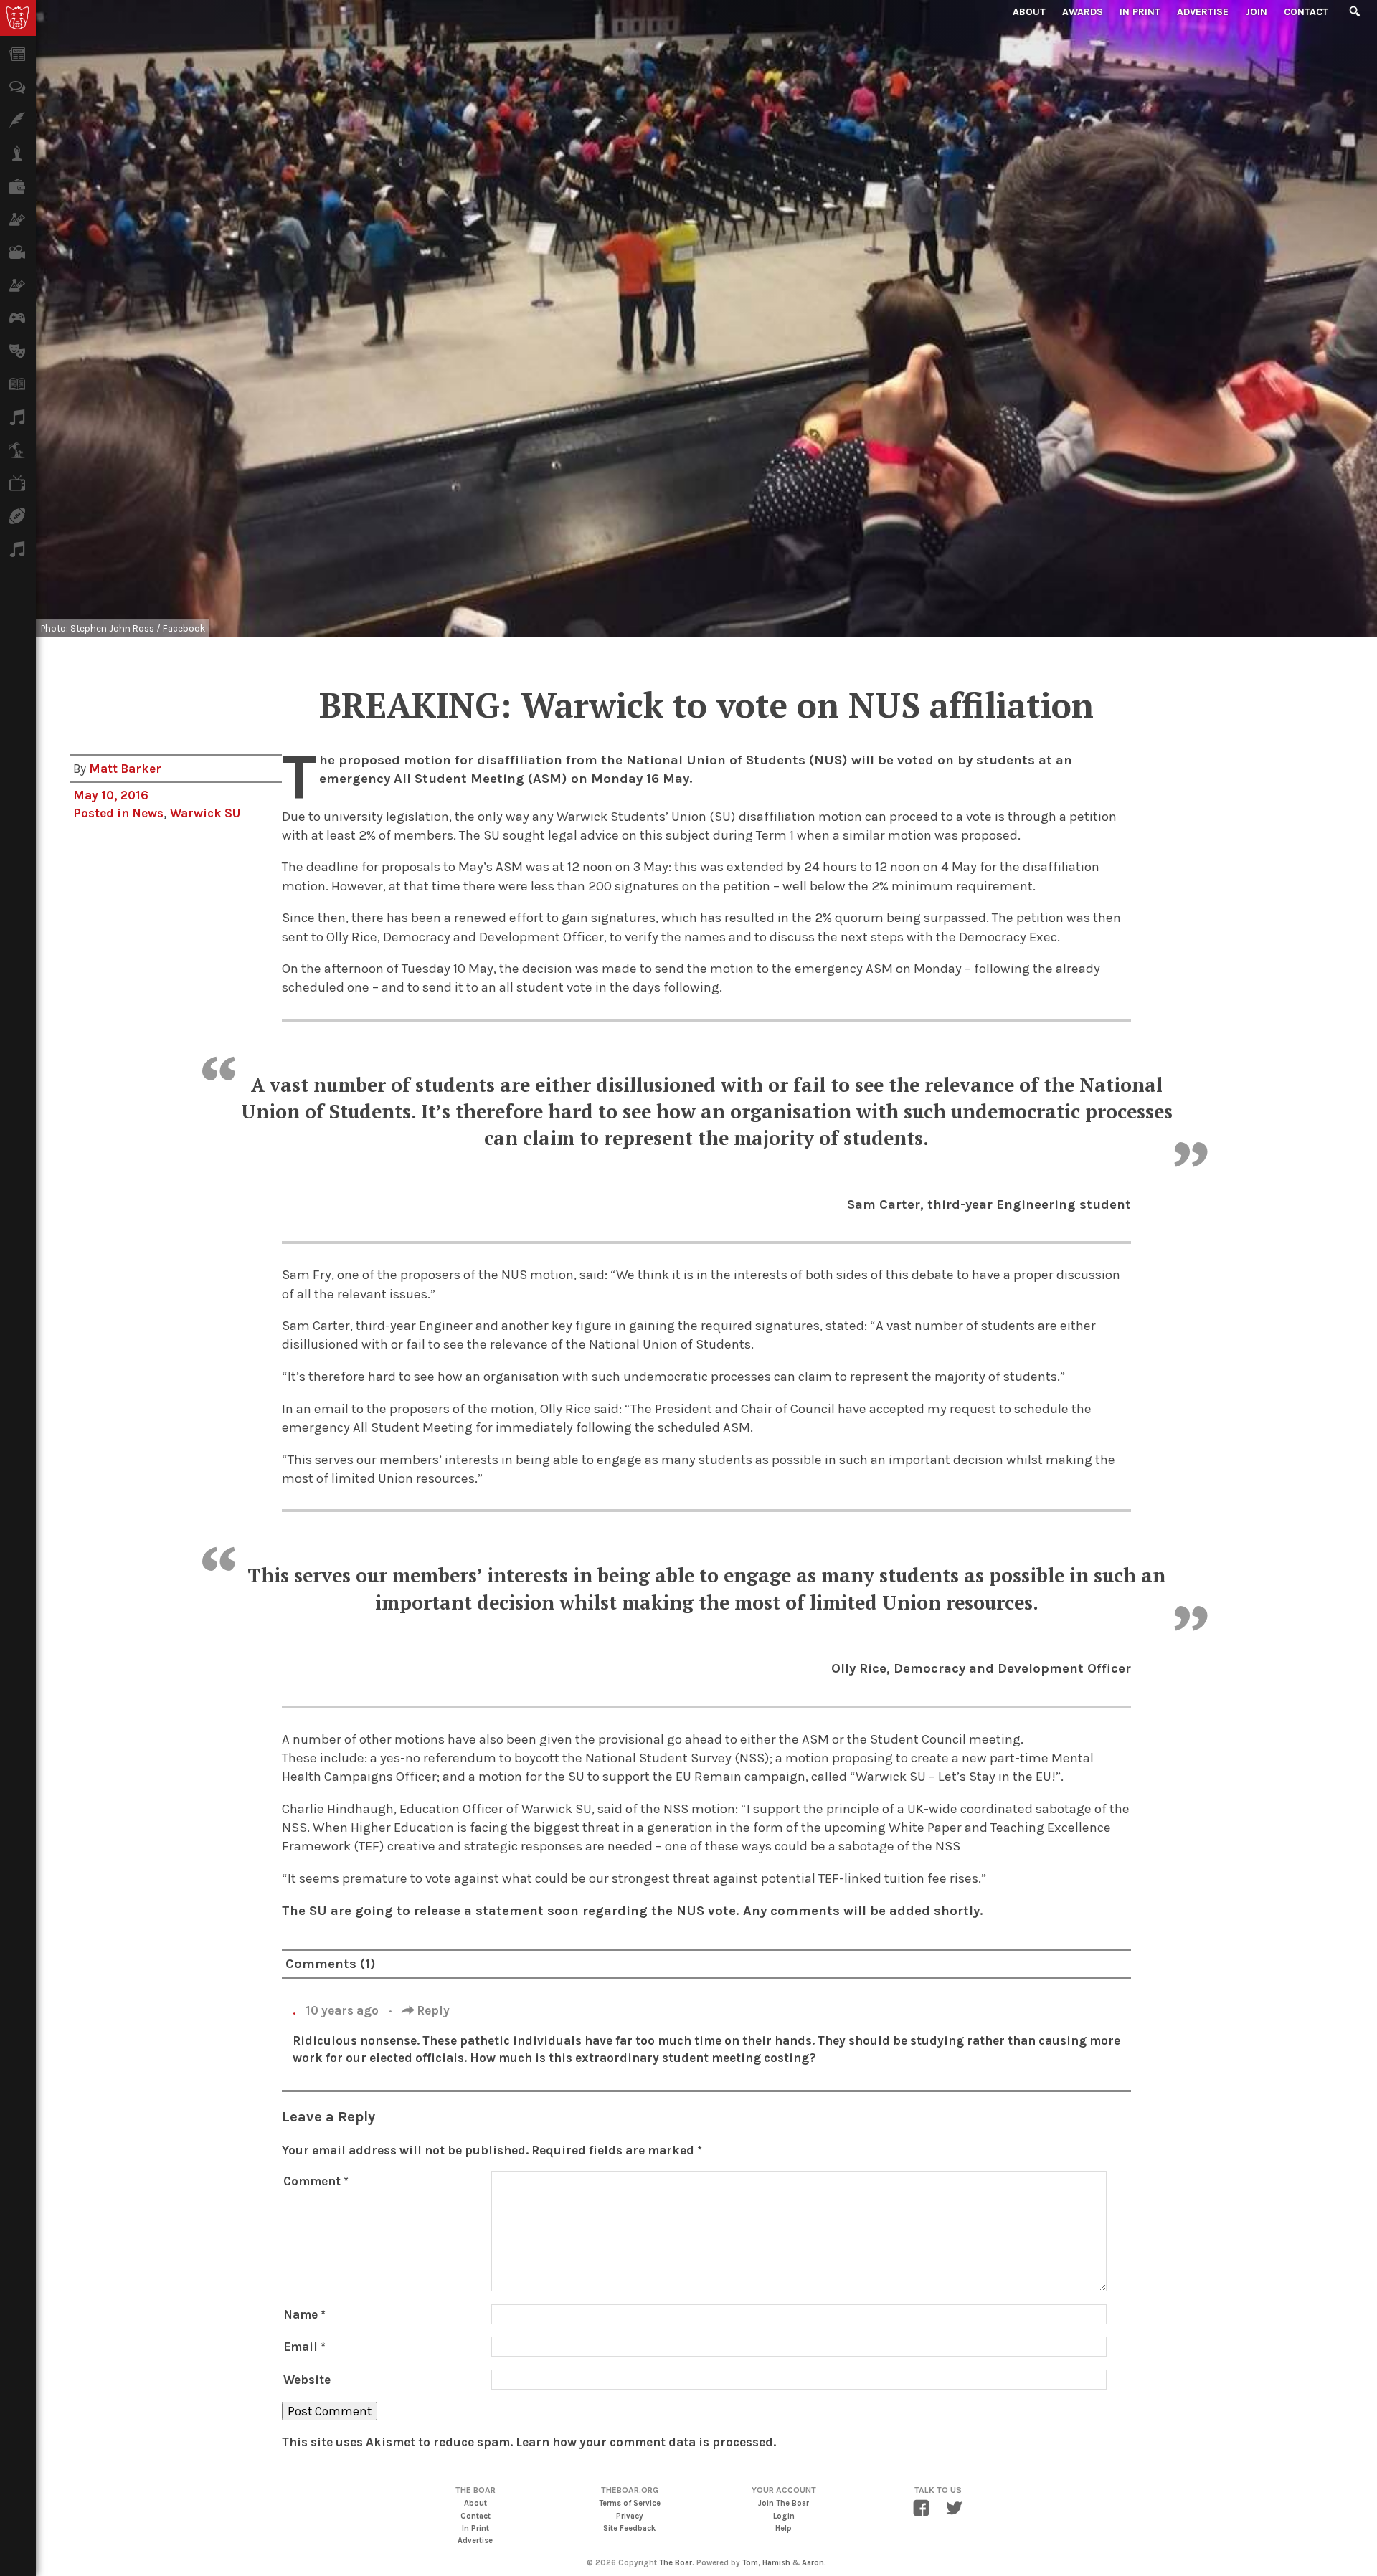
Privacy (630, 2516)
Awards (1083, 12)
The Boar (676, 2563)
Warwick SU (205, 813)
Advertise (1203, 12)
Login (784, 2516)
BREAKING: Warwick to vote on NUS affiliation (706, 705)
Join (1256, 12)
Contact (1306, 12)
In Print (1140, 12)
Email (304, 2347)
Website (307, 2380)
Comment (316, 2181)
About (1029, 12)
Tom (750, 2563)
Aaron (813, 2563)
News (148, 813)
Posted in (103, 813)
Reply (432, 2010)
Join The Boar (784, 2503)
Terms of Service (630, 2503)
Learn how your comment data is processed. (646, 2442)
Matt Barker (125, 769)
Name (304, 2314)
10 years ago (344, 2010)
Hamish (776, 2563)
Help (784, 2528)
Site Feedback (629, 2528)
